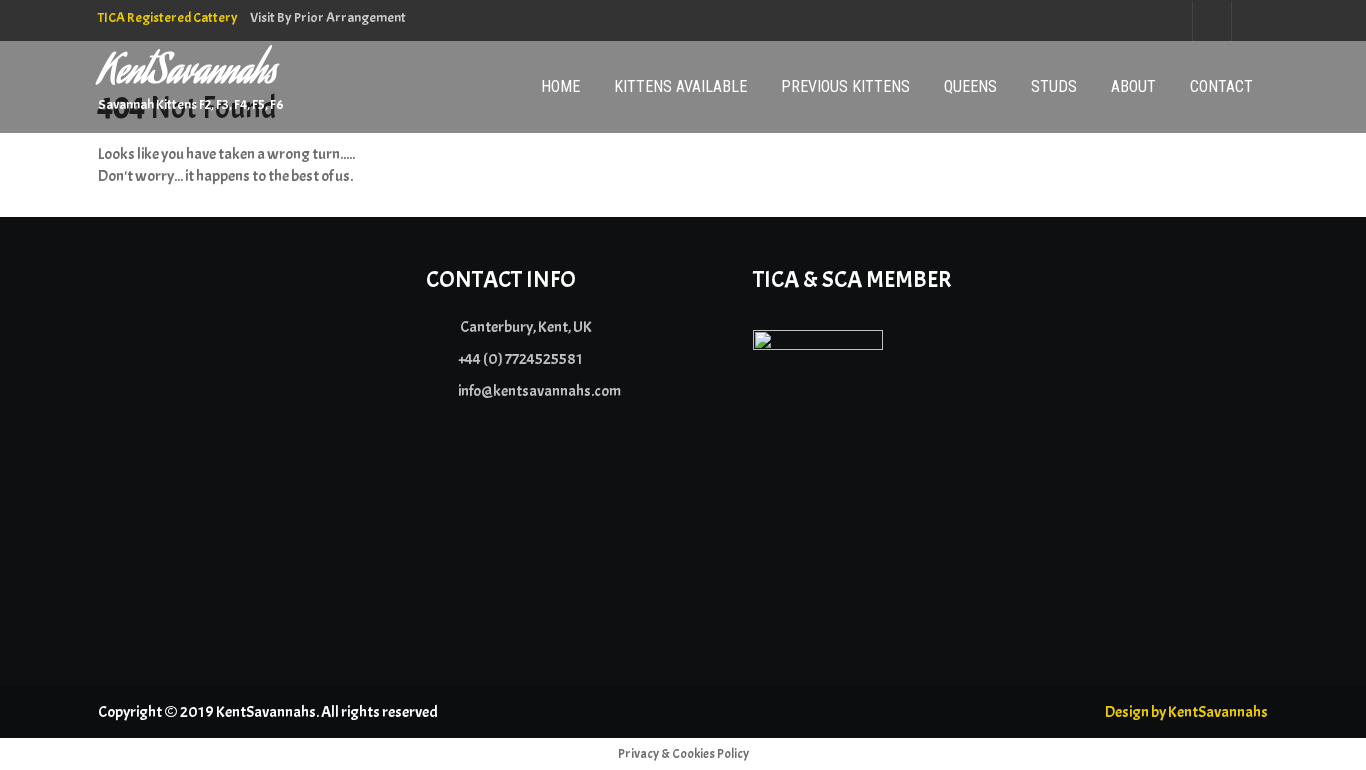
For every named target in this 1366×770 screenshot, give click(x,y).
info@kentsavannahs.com (539, 391)
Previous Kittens (845, 86)
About (1133, 86)
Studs (1054, 86)
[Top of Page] (1309, 727)
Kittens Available (680, 86)
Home (560, 86)
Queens (970, 86)
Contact (1221, 86)
